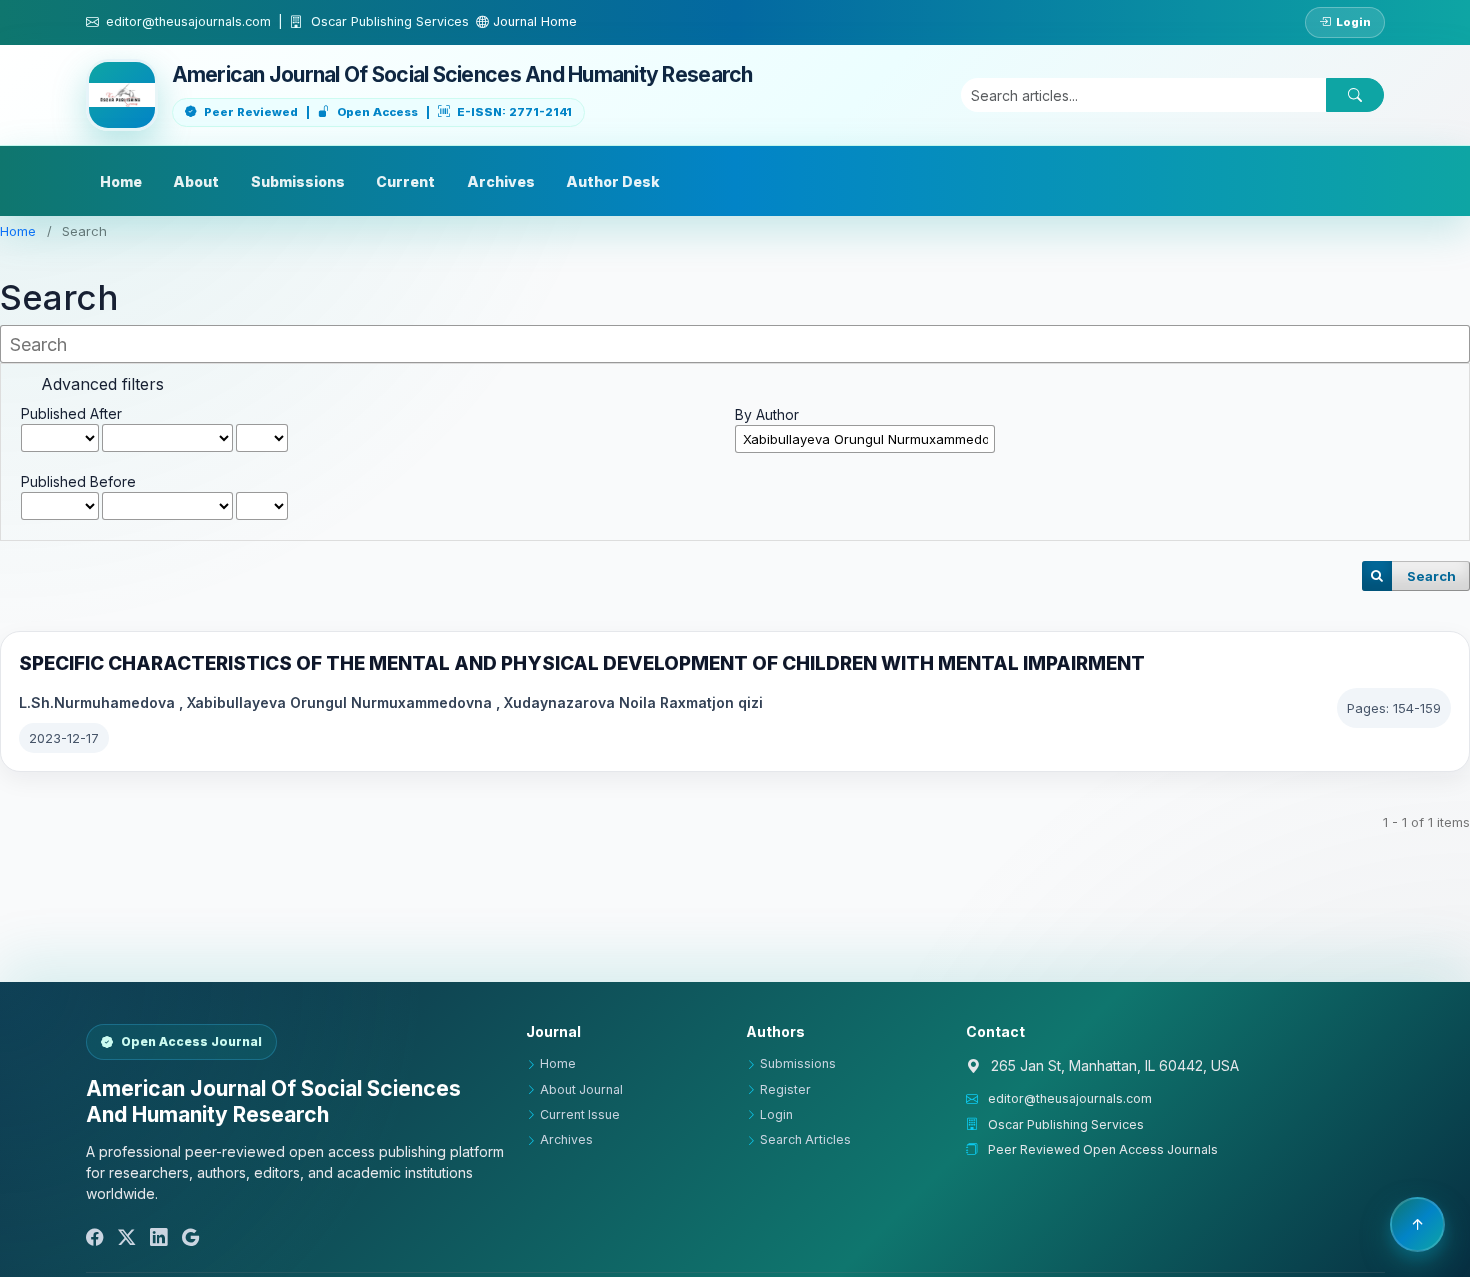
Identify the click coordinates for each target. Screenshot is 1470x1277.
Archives (501, 181)
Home (121, 181)
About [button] (196, 181)
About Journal (581, 1089)
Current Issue (580, 1114)
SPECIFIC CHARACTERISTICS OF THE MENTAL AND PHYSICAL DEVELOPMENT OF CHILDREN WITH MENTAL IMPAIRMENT (582, 663)
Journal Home (533, 21)
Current (405, 181)
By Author (767, 414)
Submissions (298, 181)
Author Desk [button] (613, 181)
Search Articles (805, 1139)
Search (1431, 576)
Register (785, 1089)
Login (1353, 22)
